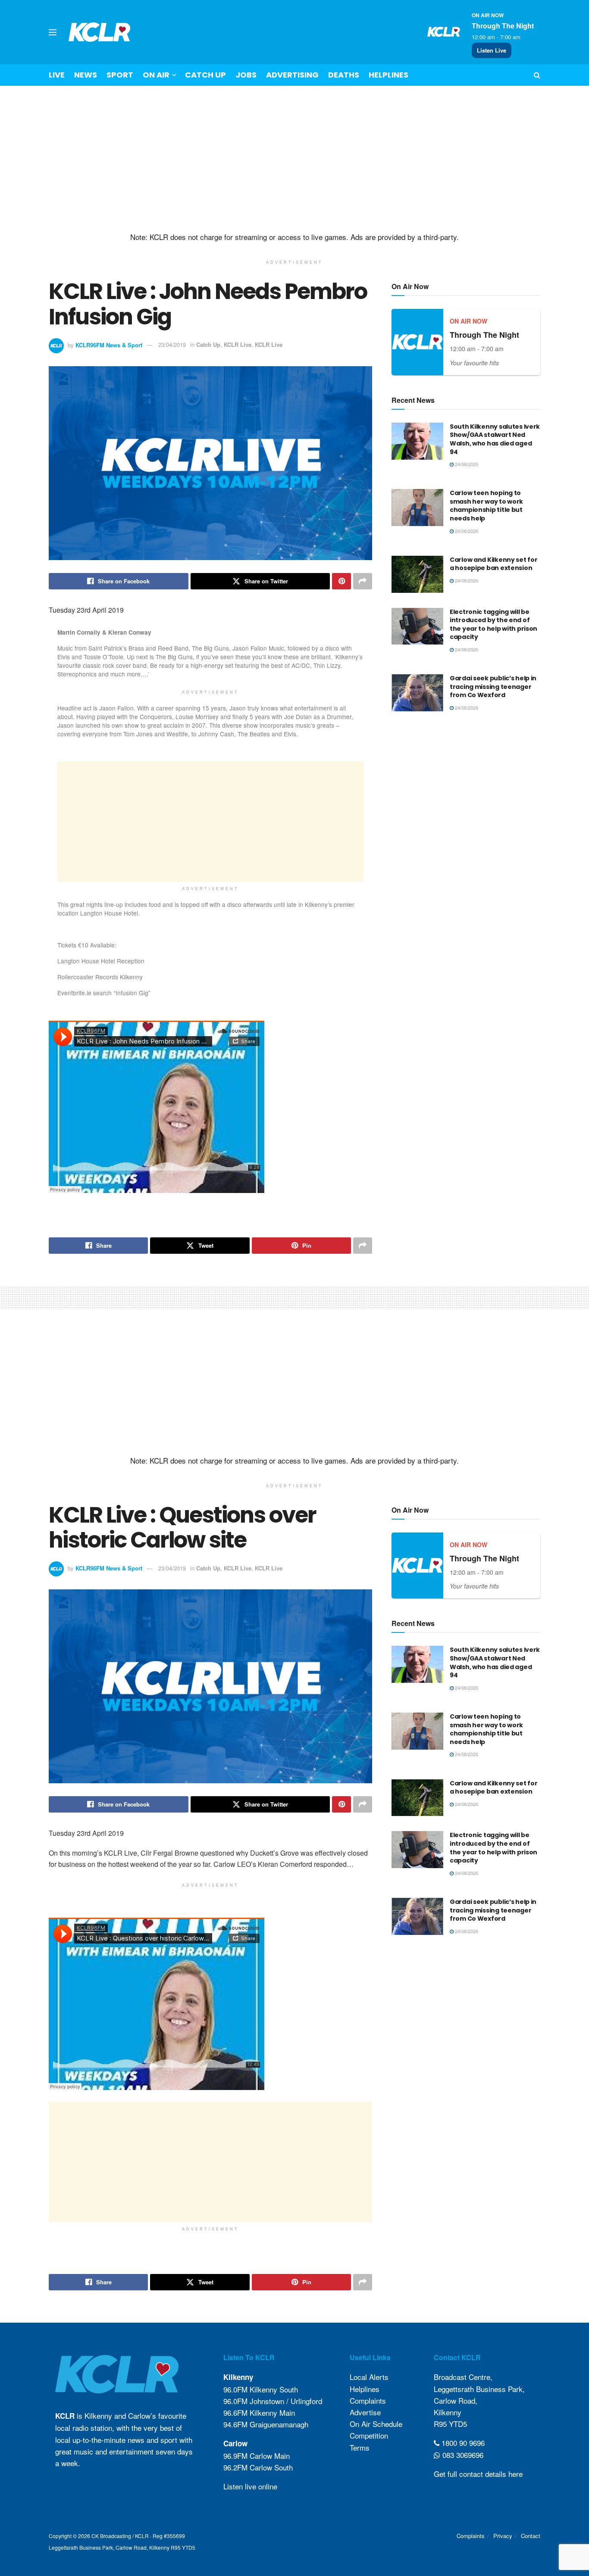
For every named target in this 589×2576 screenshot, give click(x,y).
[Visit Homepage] (100, 32)
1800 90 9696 (462, 2443)
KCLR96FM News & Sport (109, 344)
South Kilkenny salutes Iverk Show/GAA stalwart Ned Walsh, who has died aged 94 (495, 439)
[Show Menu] (53, 32)
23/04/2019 (172, 344)
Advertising (292, 75)
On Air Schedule (376, 2424)
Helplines (388, 75)
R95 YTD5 (450, 2424)
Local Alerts (369, 2377)
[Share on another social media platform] (363, 581)
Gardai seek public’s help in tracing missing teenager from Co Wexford (493, 687)
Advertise (365, 2412)
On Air (156, 75)
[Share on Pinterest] (341, 581)
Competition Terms (369, 2442)
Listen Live (492, 50)
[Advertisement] (294, 159)
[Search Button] (537, 75)
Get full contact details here (478, 2474)
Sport (120, 75)
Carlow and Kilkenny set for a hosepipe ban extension (493, 564)
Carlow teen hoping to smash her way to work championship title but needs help (486, 506)
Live (57, 75)
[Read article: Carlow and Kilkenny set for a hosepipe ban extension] (417, 574)
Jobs (246, 75)
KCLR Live (238, 344)
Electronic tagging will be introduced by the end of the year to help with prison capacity (493, 625)
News (86, 75)
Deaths (344, 75)
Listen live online (250, 2486)
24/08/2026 (466, 464)
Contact (531, 2536)
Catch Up (205, 75)
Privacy (503, 2536)
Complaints (368, 2400)
